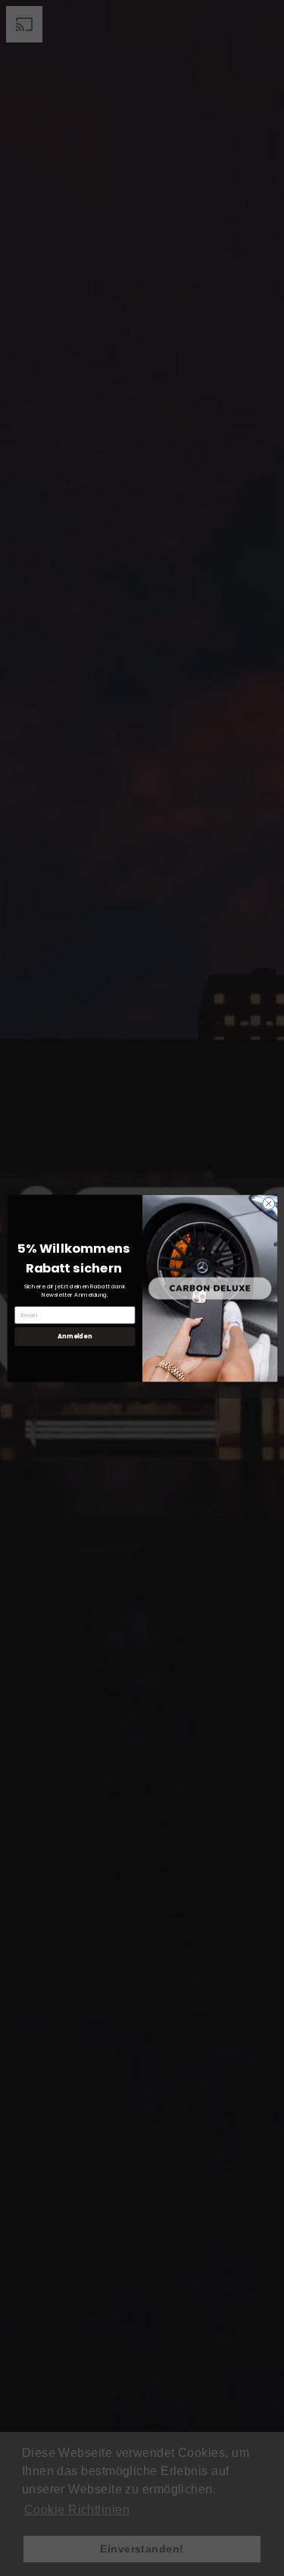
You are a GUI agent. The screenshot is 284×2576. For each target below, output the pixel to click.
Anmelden (75, 1336)
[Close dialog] (268, 1203)
